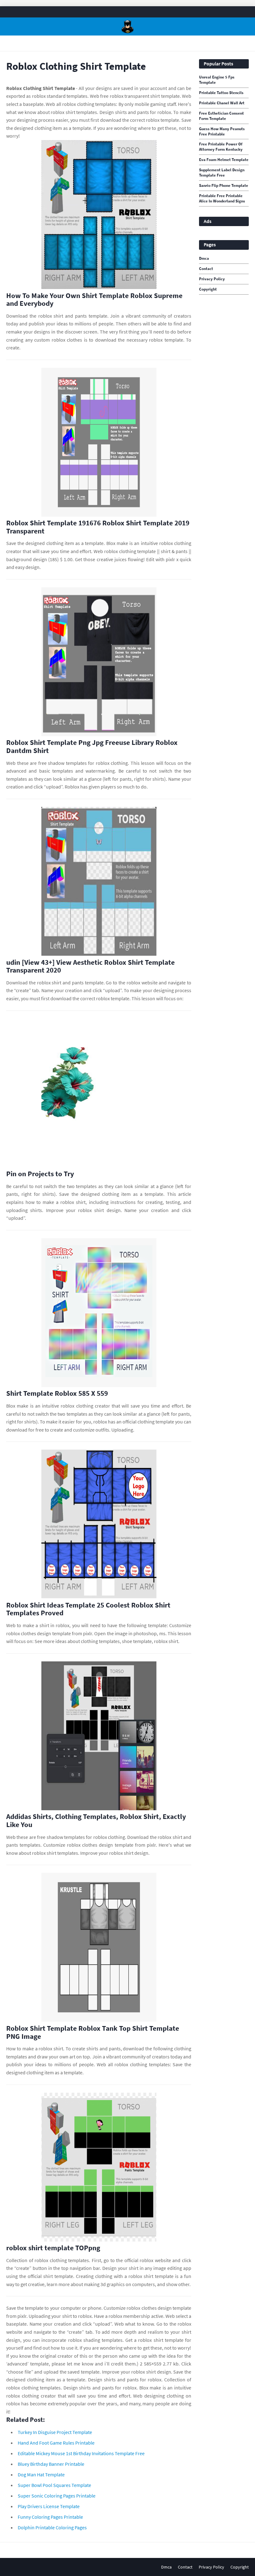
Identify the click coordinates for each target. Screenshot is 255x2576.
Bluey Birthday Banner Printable (51, 2464)
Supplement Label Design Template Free (222, 173)
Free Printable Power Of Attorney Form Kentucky (221, 147)
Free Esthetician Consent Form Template (221, 116)
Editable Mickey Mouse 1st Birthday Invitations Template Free (81, 2453)
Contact (206, 269)
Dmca (204, 258)
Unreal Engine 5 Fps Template (217, 80)
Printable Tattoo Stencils (221, 93)
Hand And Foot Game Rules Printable (56, 2443)
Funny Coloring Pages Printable (50, 2517)
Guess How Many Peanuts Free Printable (222, 132)
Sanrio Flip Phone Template (224, 186)
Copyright (208, 289)
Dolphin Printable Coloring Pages (52, 2527)
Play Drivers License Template (49, 2506)
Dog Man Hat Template (41, 2474)
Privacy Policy (212, 279)
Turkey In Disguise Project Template (55, 2432)
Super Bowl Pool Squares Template (54, 2485)
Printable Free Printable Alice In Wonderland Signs (222, 199)
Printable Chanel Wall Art (222, 103)
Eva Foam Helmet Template (224, 160)
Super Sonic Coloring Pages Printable (57, 2496)
